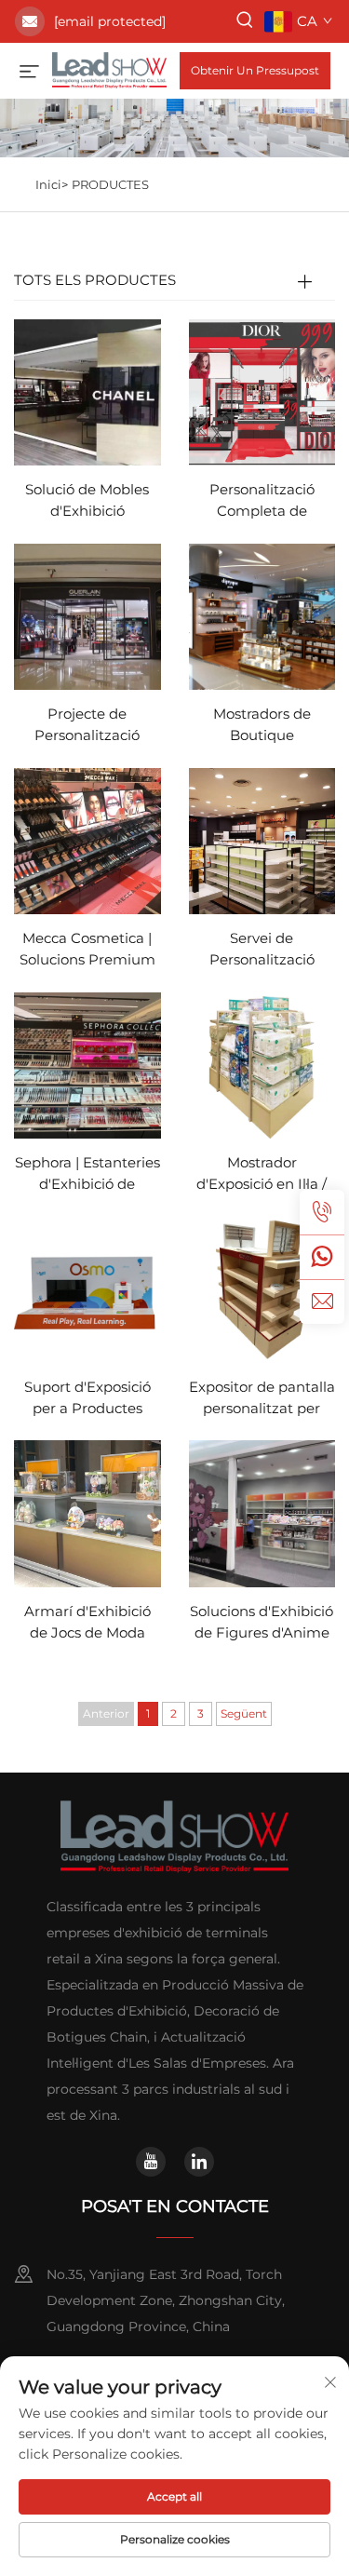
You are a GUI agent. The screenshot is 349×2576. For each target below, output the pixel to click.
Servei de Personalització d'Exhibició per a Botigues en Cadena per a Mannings (262, 950)
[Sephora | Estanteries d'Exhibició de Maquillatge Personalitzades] (87, 1064)
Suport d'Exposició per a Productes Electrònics (87, 1399)
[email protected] (110, 21)
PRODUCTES (110, 184)
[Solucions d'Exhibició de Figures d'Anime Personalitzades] (262, 1512)
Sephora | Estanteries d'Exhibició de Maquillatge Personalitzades (87, 1174)
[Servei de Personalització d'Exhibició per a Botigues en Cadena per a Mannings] (262, 840)
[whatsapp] (322, 1257)
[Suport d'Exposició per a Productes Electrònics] (87, 1288)
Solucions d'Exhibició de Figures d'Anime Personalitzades (262, 1623)
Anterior (106, 1713)
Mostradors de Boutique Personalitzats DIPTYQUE (262, 726)
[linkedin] (199, 2162)
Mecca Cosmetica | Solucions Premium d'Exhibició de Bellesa (87, 950)
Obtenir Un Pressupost (255, 70)
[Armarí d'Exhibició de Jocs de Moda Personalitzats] (87, 1512)
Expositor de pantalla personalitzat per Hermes (262, 1399)
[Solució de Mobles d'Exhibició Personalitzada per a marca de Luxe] (87, 391)
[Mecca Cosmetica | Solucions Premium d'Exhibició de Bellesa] (87, 840)
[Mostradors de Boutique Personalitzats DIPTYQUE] (262, 616)
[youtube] (151, 2162)
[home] (109, 69)
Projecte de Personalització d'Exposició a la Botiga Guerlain (87, 726)
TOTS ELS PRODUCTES (95, 280)
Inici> (52, 184)
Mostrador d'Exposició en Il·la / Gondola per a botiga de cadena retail (262, 1174)
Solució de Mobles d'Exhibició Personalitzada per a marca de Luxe (87, 501)
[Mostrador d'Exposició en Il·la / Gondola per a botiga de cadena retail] (262, 1064)
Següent (244, 1713)
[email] (322, 1301)
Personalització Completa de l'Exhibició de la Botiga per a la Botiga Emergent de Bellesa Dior (262, 501)
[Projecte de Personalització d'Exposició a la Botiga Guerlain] (87, 616)
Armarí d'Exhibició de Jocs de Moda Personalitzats (87, 1623)
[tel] (322, 1212)
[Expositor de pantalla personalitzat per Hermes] (262, 1288)
